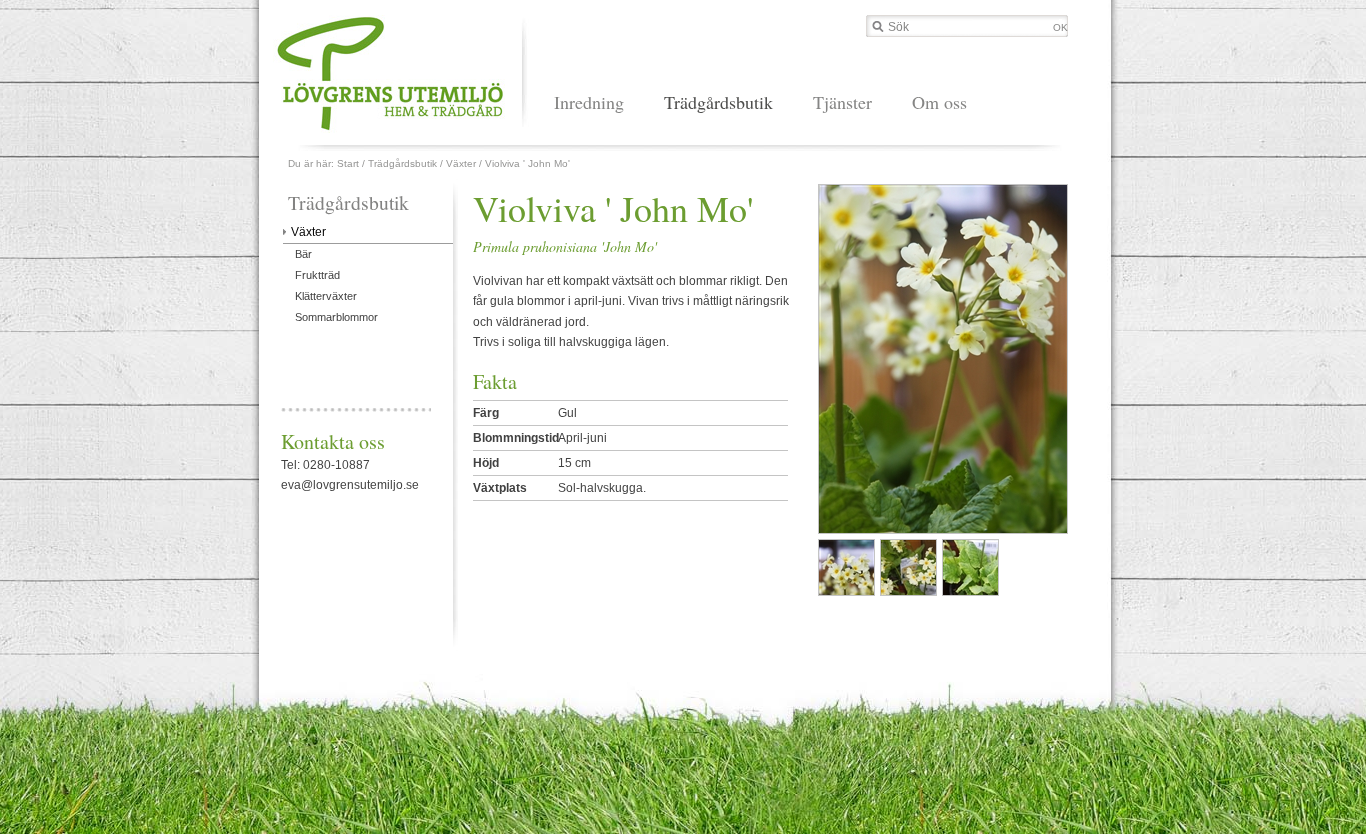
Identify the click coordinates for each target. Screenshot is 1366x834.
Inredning (589, 102)
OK (1060, 27)
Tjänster (842, 102)
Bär (303, 254)
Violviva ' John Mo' (527, 163)
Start (348, 163)
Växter (461, 163)
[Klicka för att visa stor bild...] (845, 567)
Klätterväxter (326, 296)
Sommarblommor (336, 317)
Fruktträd (317, 275)
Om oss (939, 102)
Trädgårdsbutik (718, 102)
